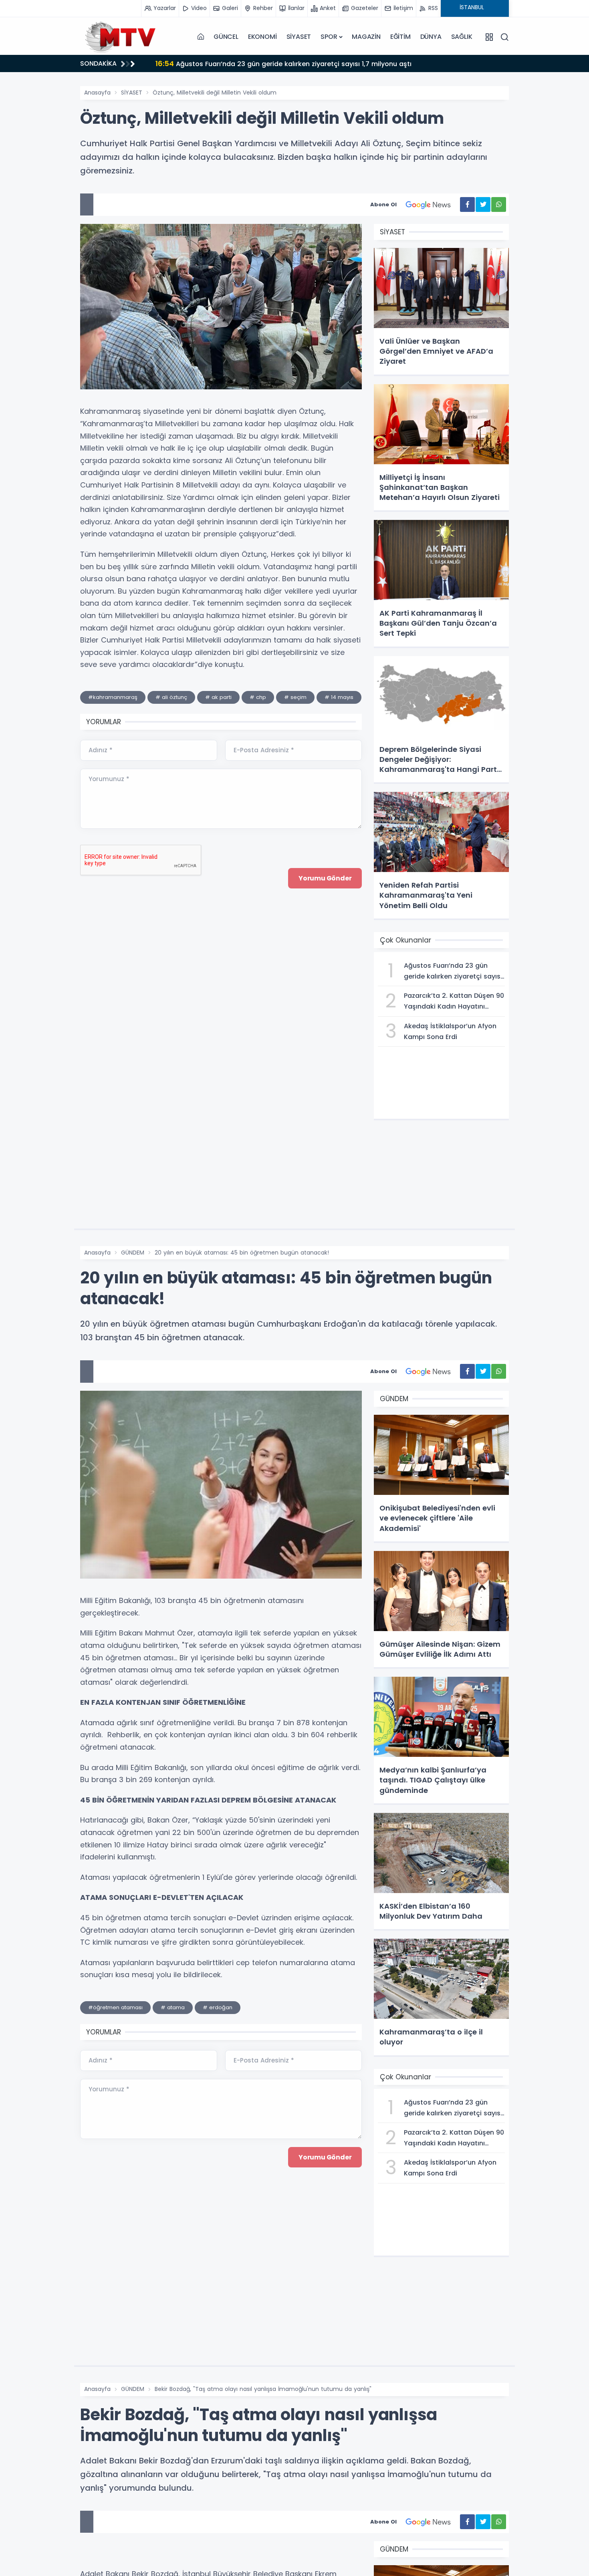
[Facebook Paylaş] (467, 204)
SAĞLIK (462, 37)
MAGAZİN (366, 37)
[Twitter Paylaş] (483, 204)
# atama (173, 2007)
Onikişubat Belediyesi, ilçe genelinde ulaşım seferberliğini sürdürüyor (281, 63)
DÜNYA (431, 37)
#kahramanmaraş (113, 697)
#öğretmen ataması (115, 2007)
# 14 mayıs (339, 697)
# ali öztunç (171, 697)
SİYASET (299, 37)
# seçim (295, 697)
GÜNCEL (226, 37)
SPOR (329, 37)
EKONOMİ (262, 37)
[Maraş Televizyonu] (120, 37)
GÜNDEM (133, 1253)
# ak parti (218, 697)
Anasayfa (97, 93)
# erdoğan (218, 2007)
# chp (258, 697)
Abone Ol (383, 204)
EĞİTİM (400, 37)
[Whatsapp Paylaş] (499, 204)
